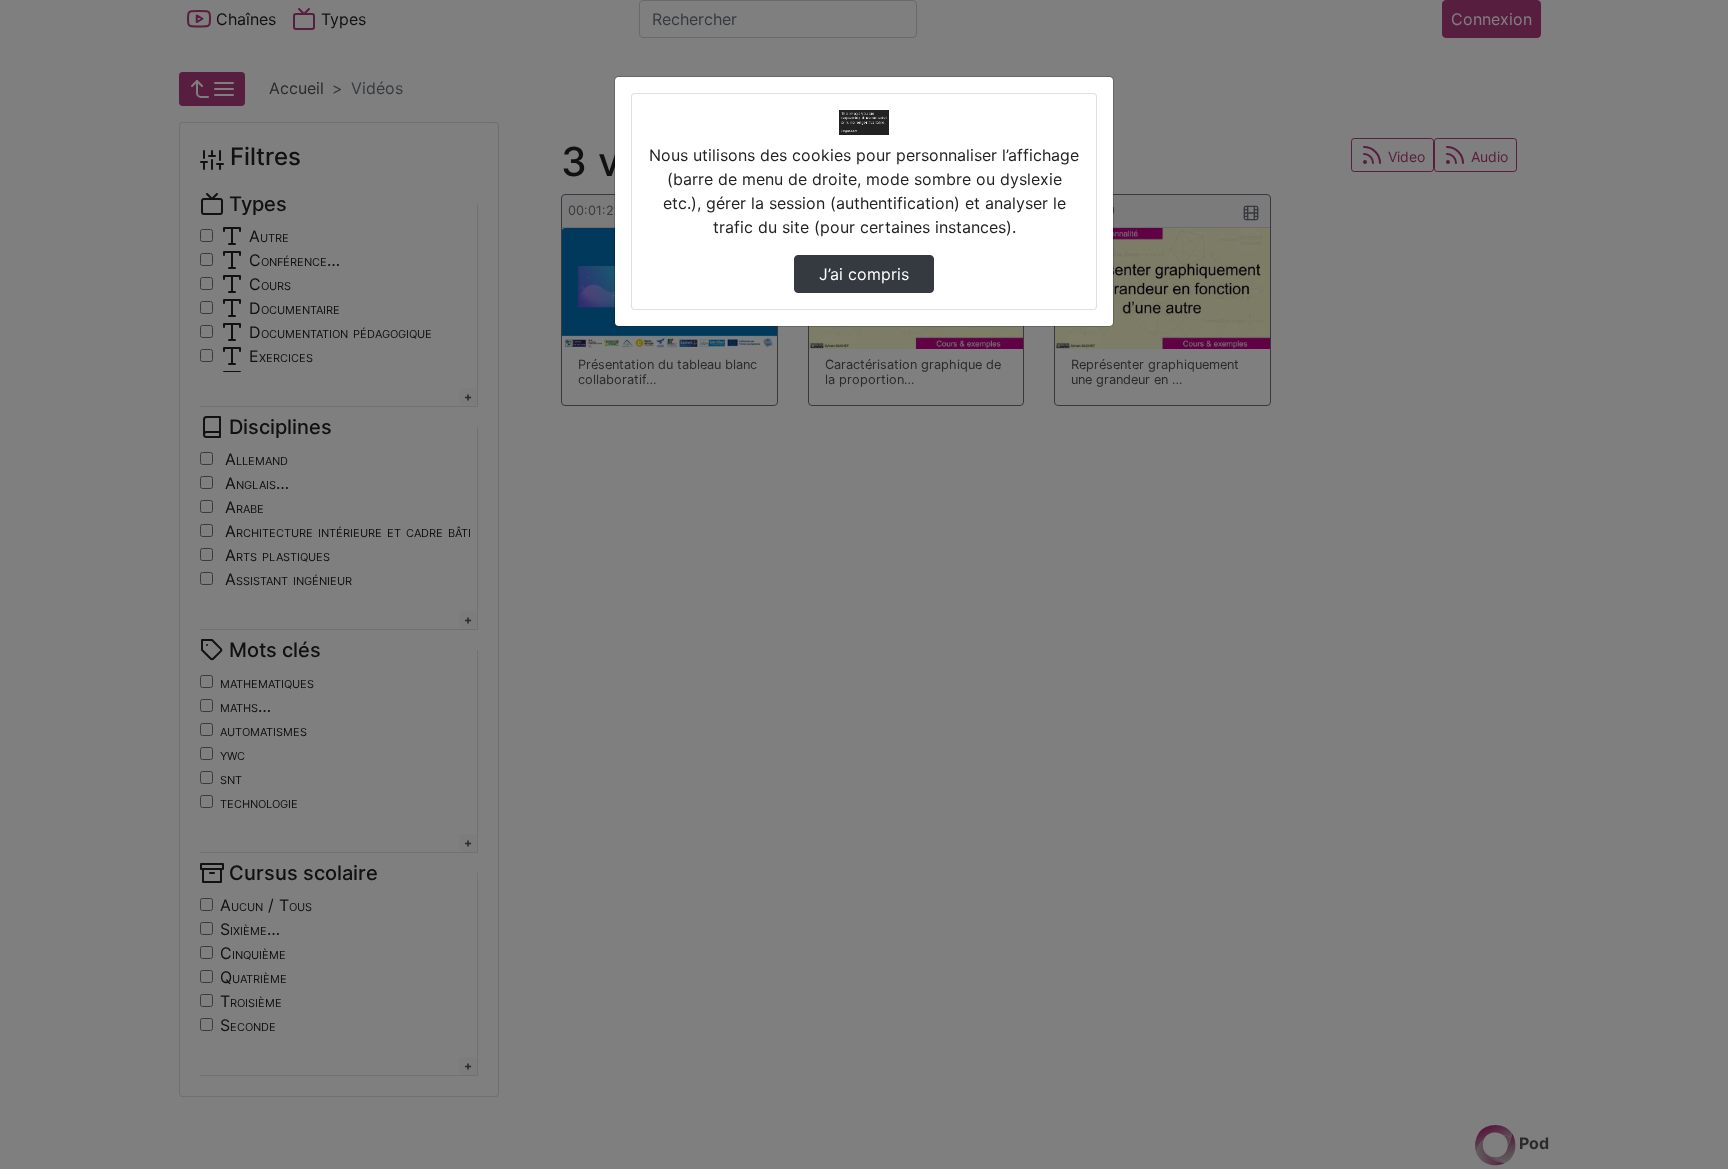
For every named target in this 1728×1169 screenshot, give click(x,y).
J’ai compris (864, 274)
